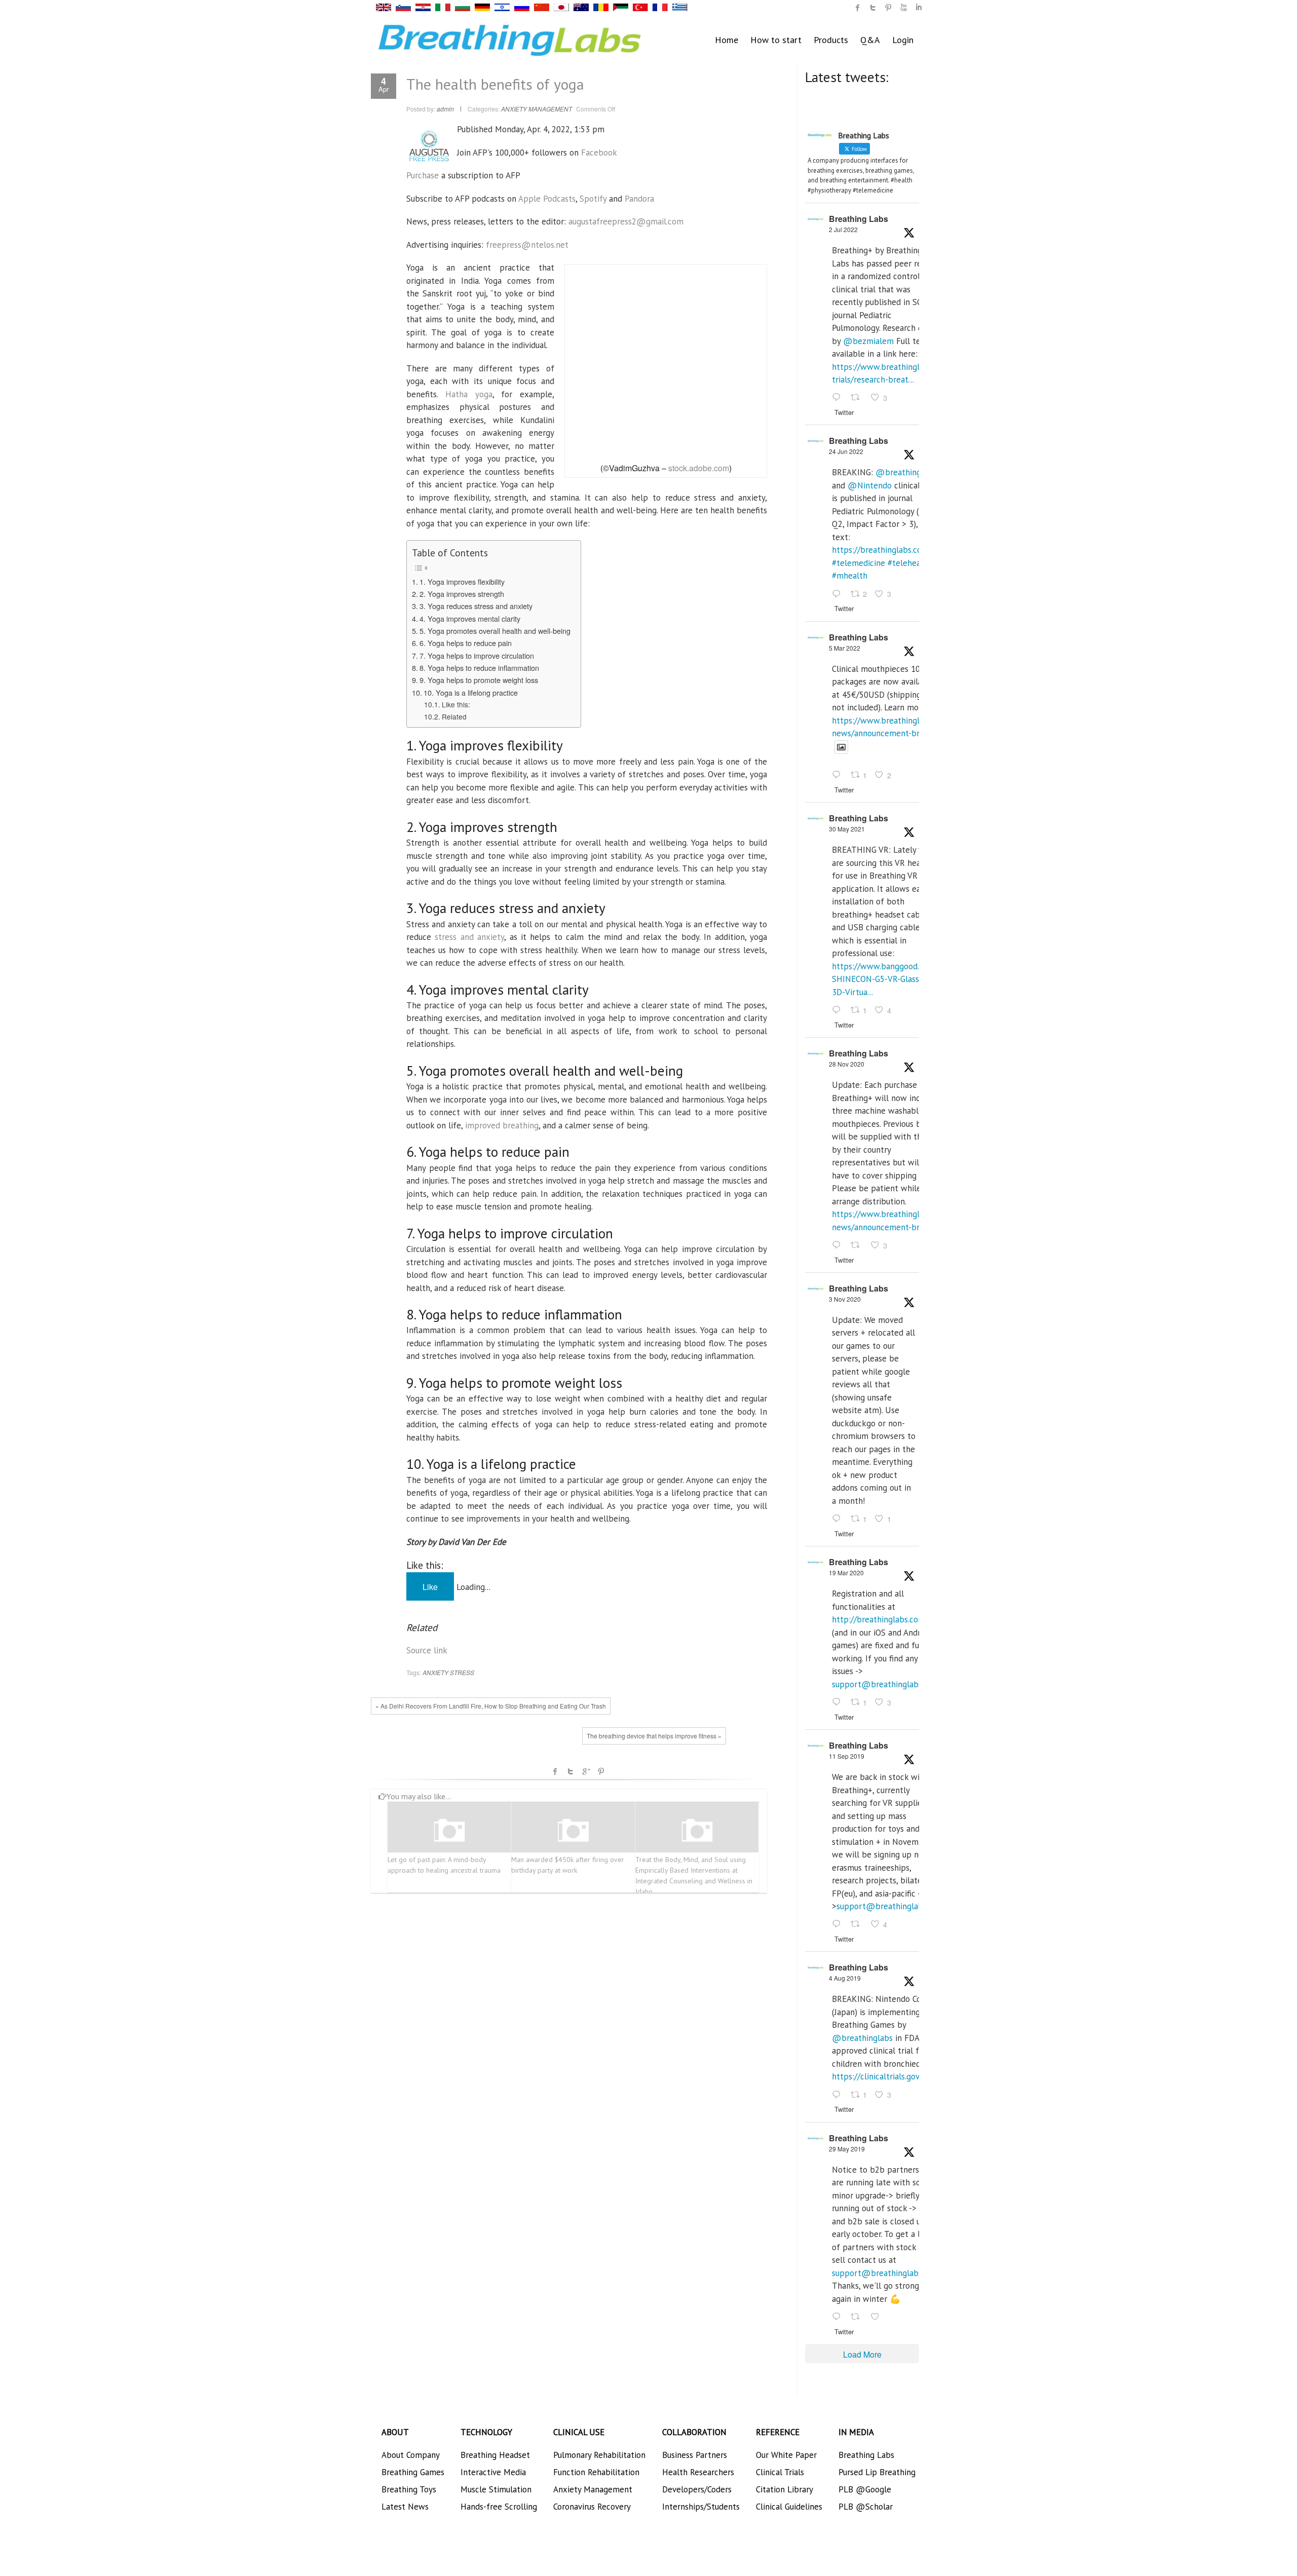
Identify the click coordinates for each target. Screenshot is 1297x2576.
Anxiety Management (593, 2489)
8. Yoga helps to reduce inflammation (479, 668)
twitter (873, 8)
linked (919, 8)
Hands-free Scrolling (499, 2507)
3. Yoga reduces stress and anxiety (476, 606)
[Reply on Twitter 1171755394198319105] (839, 1925)
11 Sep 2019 (847, 1756)
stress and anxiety (469, 937)
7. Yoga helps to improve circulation (477, 655)
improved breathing (502, 1125)
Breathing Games (413, 2472)
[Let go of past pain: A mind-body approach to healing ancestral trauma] (449, 1831)
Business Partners (695, 2455)
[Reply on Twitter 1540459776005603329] (839, 594)
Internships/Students (701, 2507)
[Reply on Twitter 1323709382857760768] (839, 1519)
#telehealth (909, 563)
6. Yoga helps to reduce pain (466, 643)
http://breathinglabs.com (879, 1619)
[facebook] (858, 8)
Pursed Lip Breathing (877, 2472)
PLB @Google (865, 2489)
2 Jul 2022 (843, 229)
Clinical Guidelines (789, 2507)
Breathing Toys (409, 2489)
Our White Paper (786, 2455)
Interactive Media (493, 2472)
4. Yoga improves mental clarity (470, 618)
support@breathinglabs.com (886, 1684)
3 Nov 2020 (845, 1299)
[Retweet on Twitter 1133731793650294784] (858, 2317)
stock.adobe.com (699, 468)
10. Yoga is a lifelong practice (471, 692)
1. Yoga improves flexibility (462, 581)
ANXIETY (435, 1672)
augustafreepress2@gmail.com (626, 221)
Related (454, 716)
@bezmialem (868, 341)
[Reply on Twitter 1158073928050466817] (839, 2095)
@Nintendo (870, 485)
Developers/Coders (697, 2489)
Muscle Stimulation (496, 2489)
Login (903, 40)
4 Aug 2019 (845, 1978)
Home (727, 40)
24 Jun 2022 (846, 451)
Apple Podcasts (547, 199)
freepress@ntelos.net (527, 245)
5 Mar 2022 (845, 648)
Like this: (456, 704)
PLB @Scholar (866, 2507)
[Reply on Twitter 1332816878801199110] (839, 1245)
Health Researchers (698, 2472)
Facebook (599, 153)
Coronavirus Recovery (592, 2507)
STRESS (462, 1672)
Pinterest (601, 1771)
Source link (427, 1650)
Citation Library (785, 2489)
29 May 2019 (847, 2149)
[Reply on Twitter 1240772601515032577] (839, 1702)
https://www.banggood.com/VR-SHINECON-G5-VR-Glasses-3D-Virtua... (891, 979)
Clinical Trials (780, 2472)
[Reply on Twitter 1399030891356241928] (839, 1010)
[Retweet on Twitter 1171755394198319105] (858, 1925)
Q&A (870, 40)
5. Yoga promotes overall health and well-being (495, 631)
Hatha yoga (469, 394)
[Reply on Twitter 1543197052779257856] (839, 398)
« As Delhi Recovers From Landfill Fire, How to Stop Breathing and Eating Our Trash (491, 1706)
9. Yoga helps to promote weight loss (479, 680)
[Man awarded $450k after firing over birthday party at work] (573, 1831)
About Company (411, 2455)
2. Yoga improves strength (462, 594)
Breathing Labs (859, 219)
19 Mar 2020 (846, 1573)
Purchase (423, 175)
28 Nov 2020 (847, 1064)
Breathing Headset (495, 2455)
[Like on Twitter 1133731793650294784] (878, 2317)
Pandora (639, 199)
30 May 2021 (847, 829)
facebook (555, 1771)
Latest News (405, 2507)
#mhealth (850, 576)
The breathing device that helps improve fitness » (654, 1736)
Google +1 (586, 1771)
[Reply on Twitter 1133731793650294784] (839, 2317)
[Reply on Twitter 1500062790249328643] (839, 776)
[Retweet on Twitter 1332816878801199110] (858, 1245)
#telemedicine (859, 563)
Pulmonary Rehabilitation (599, 2455)
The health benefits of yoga (495, 84)
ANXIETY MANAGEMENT (537, 109)
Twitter (570, 1771)
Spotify (593, 199)
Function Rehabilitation (596, 2472)
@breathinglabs (906, 472)
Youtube (903, 8)
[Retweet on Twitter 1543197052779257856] (858, 398)
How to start (776, 40)
